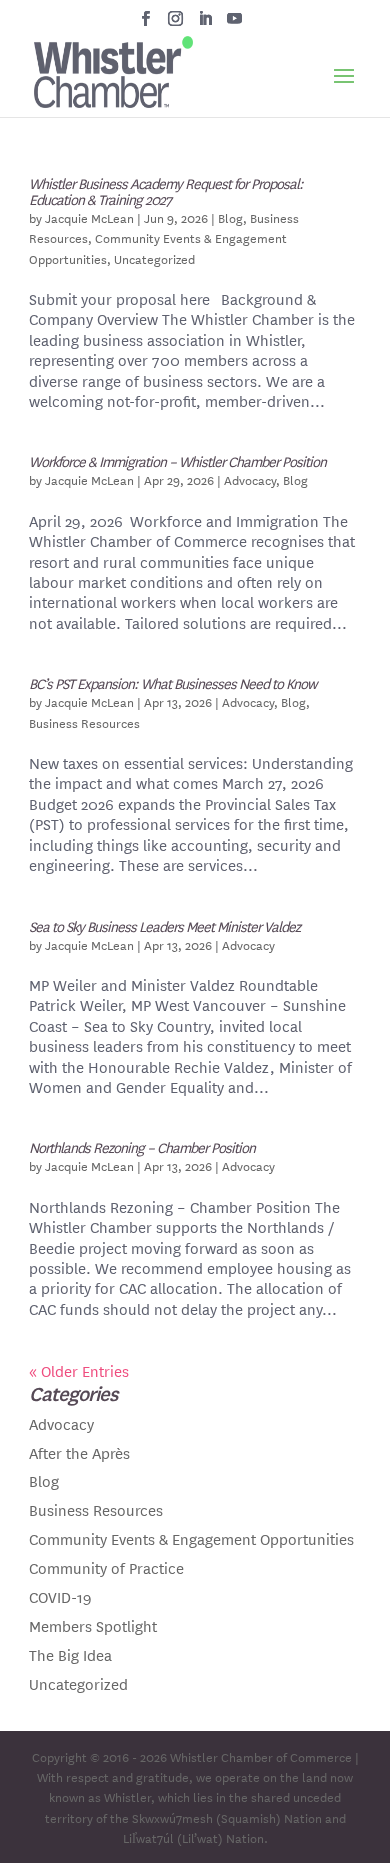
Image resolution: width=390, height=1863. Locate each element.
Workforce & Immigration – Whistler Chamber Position (177, 461)
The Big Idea (70, 1654)
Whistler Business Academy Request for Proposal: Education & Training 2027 (166, 191)
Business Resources (84, 722)
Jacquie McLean (89, 217)
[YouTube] (234, 24)
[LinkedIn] (205, 24)
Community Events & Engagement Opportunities (191, 1538)
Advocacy (250, 479)
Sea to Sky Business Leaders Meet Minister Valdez (164, 926)
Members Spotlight (93, 1625)
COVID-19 (60, 1596)
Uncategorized (154, 258)
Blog (230, 217)
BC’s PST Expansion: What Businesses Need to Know (172, 683)
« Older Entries (79, 1370)
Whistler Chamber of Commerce (261, 1756)
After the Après (79, 1452)
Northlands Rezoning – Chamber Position (142, 1147)
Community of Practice (106, 1567)
